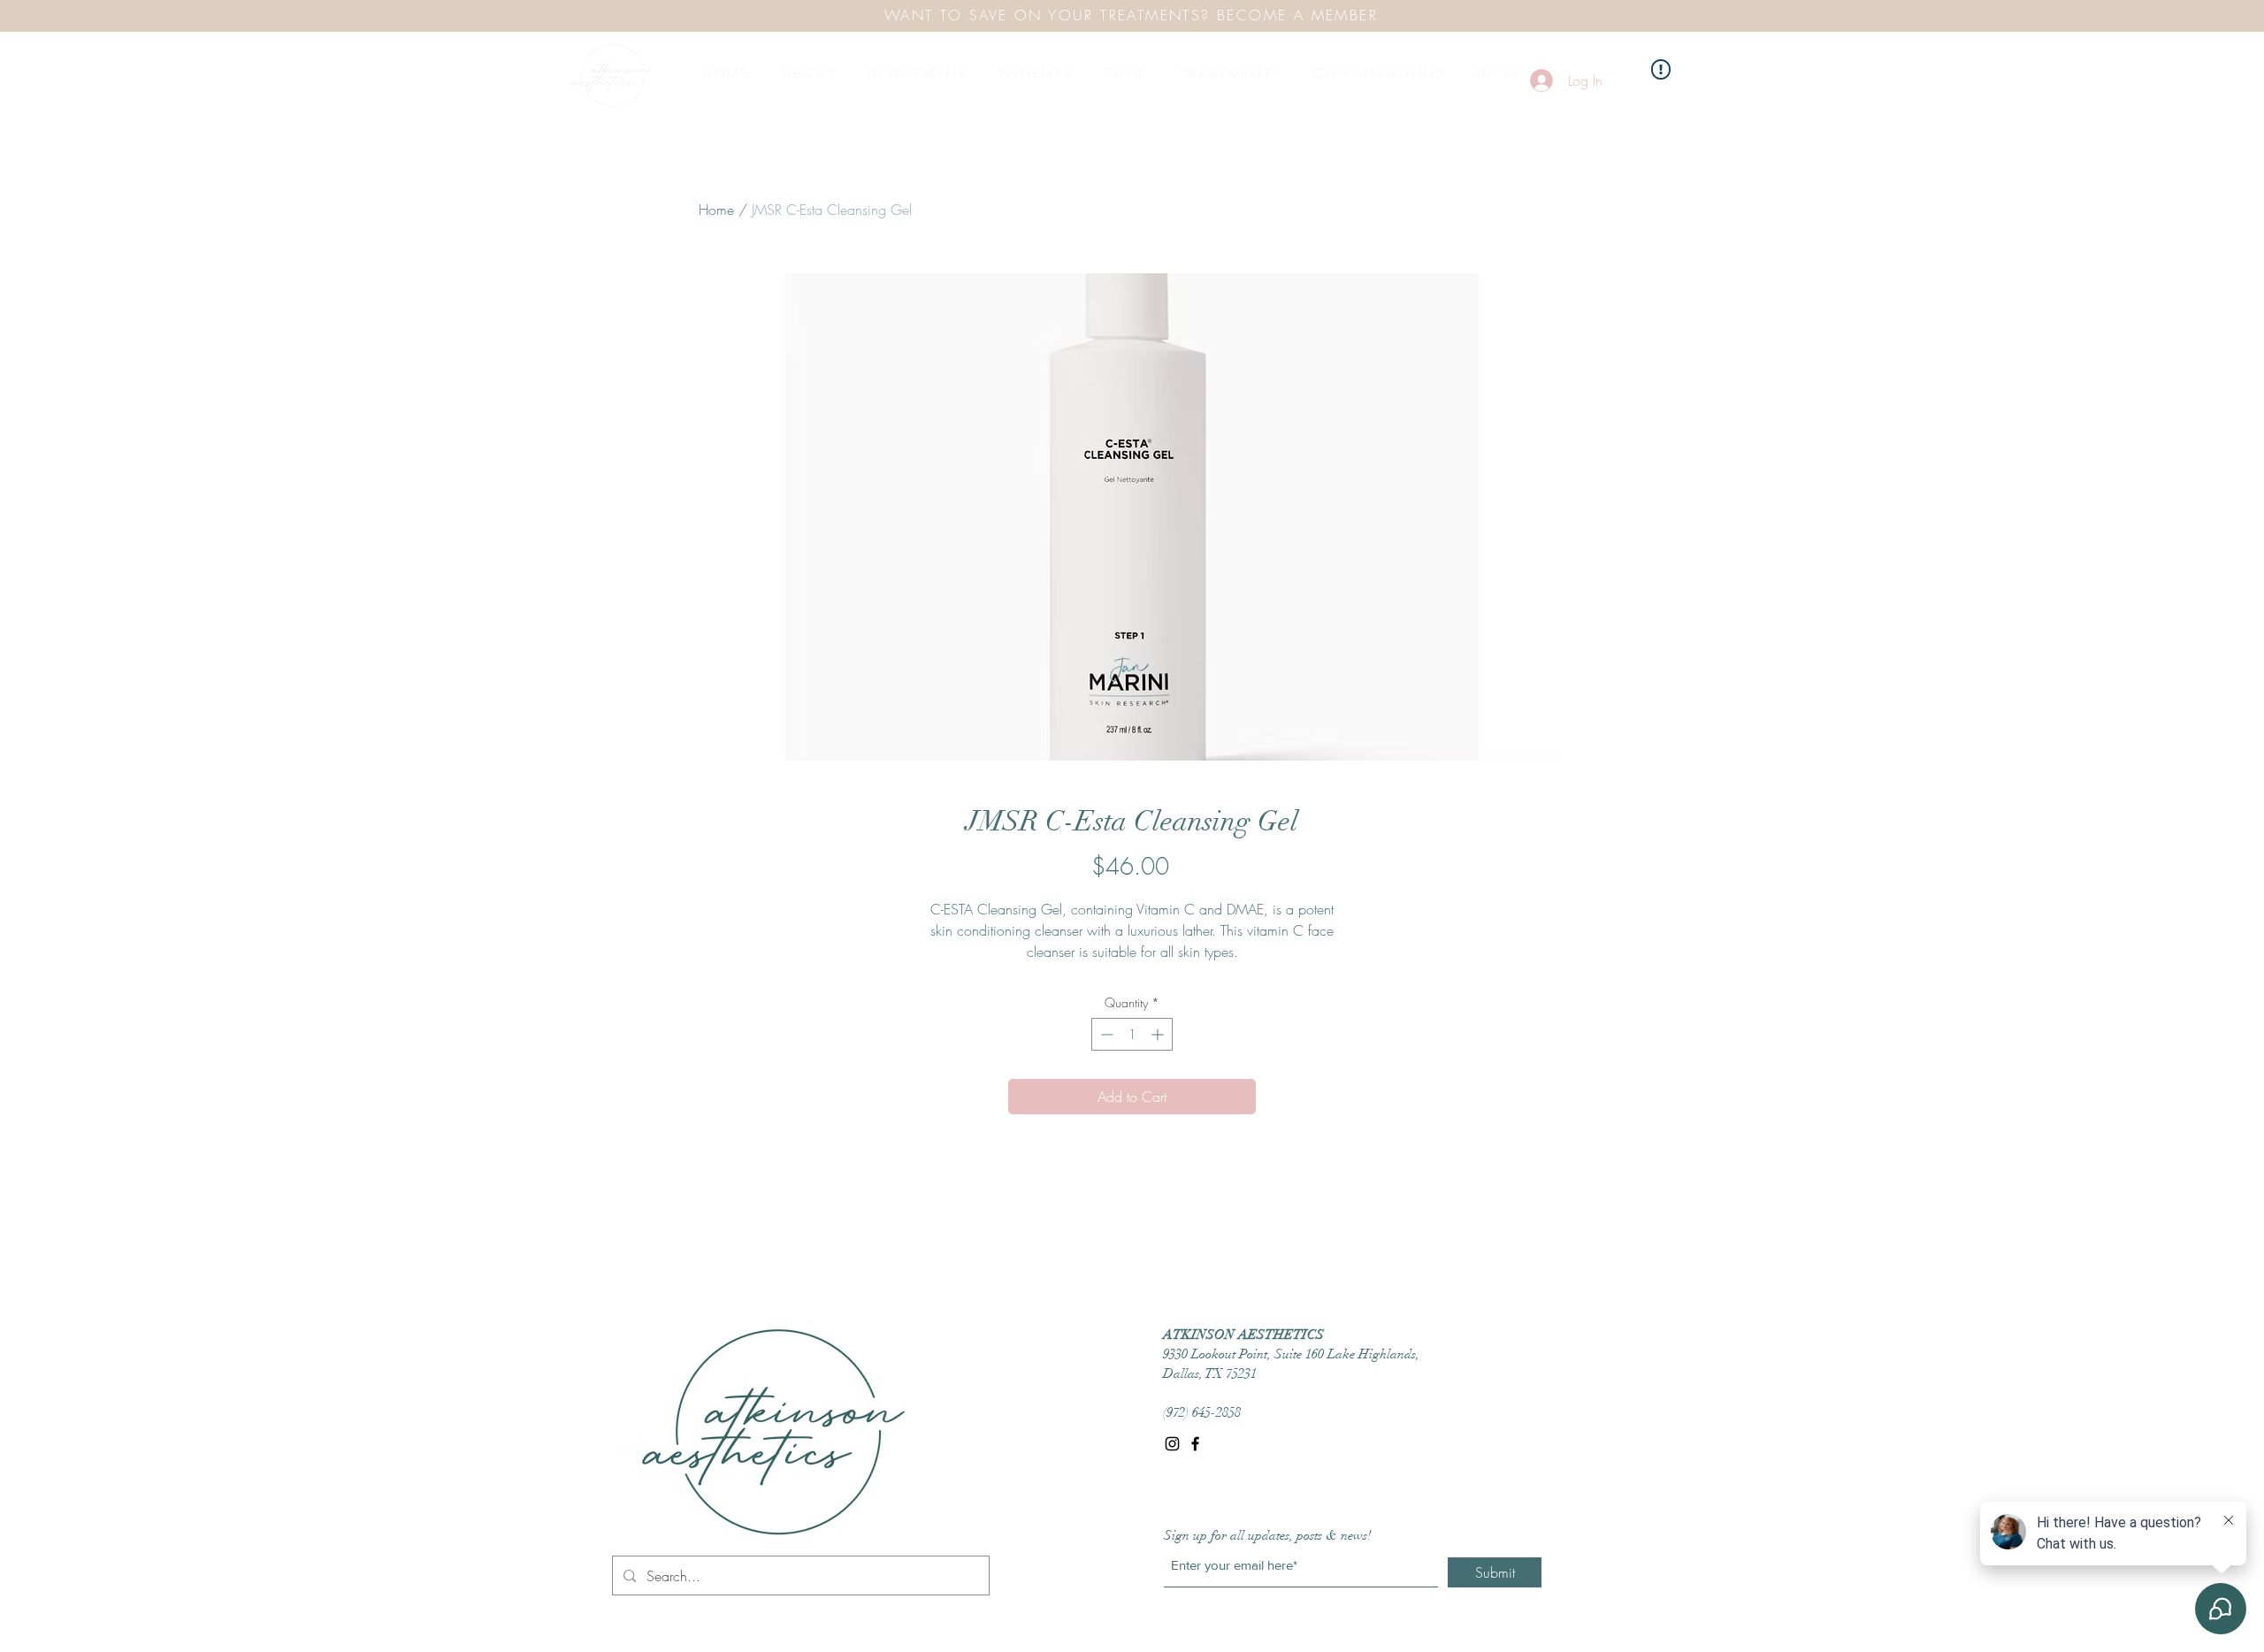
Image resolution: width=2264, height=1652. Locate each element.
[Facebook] (1195, 1444)
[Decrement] (1105, 1034)
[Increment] (1159, 1034)
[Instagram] (1172, 1444)
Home (716, 210)
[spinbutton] (1132, 1034)
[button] (808, 73)
